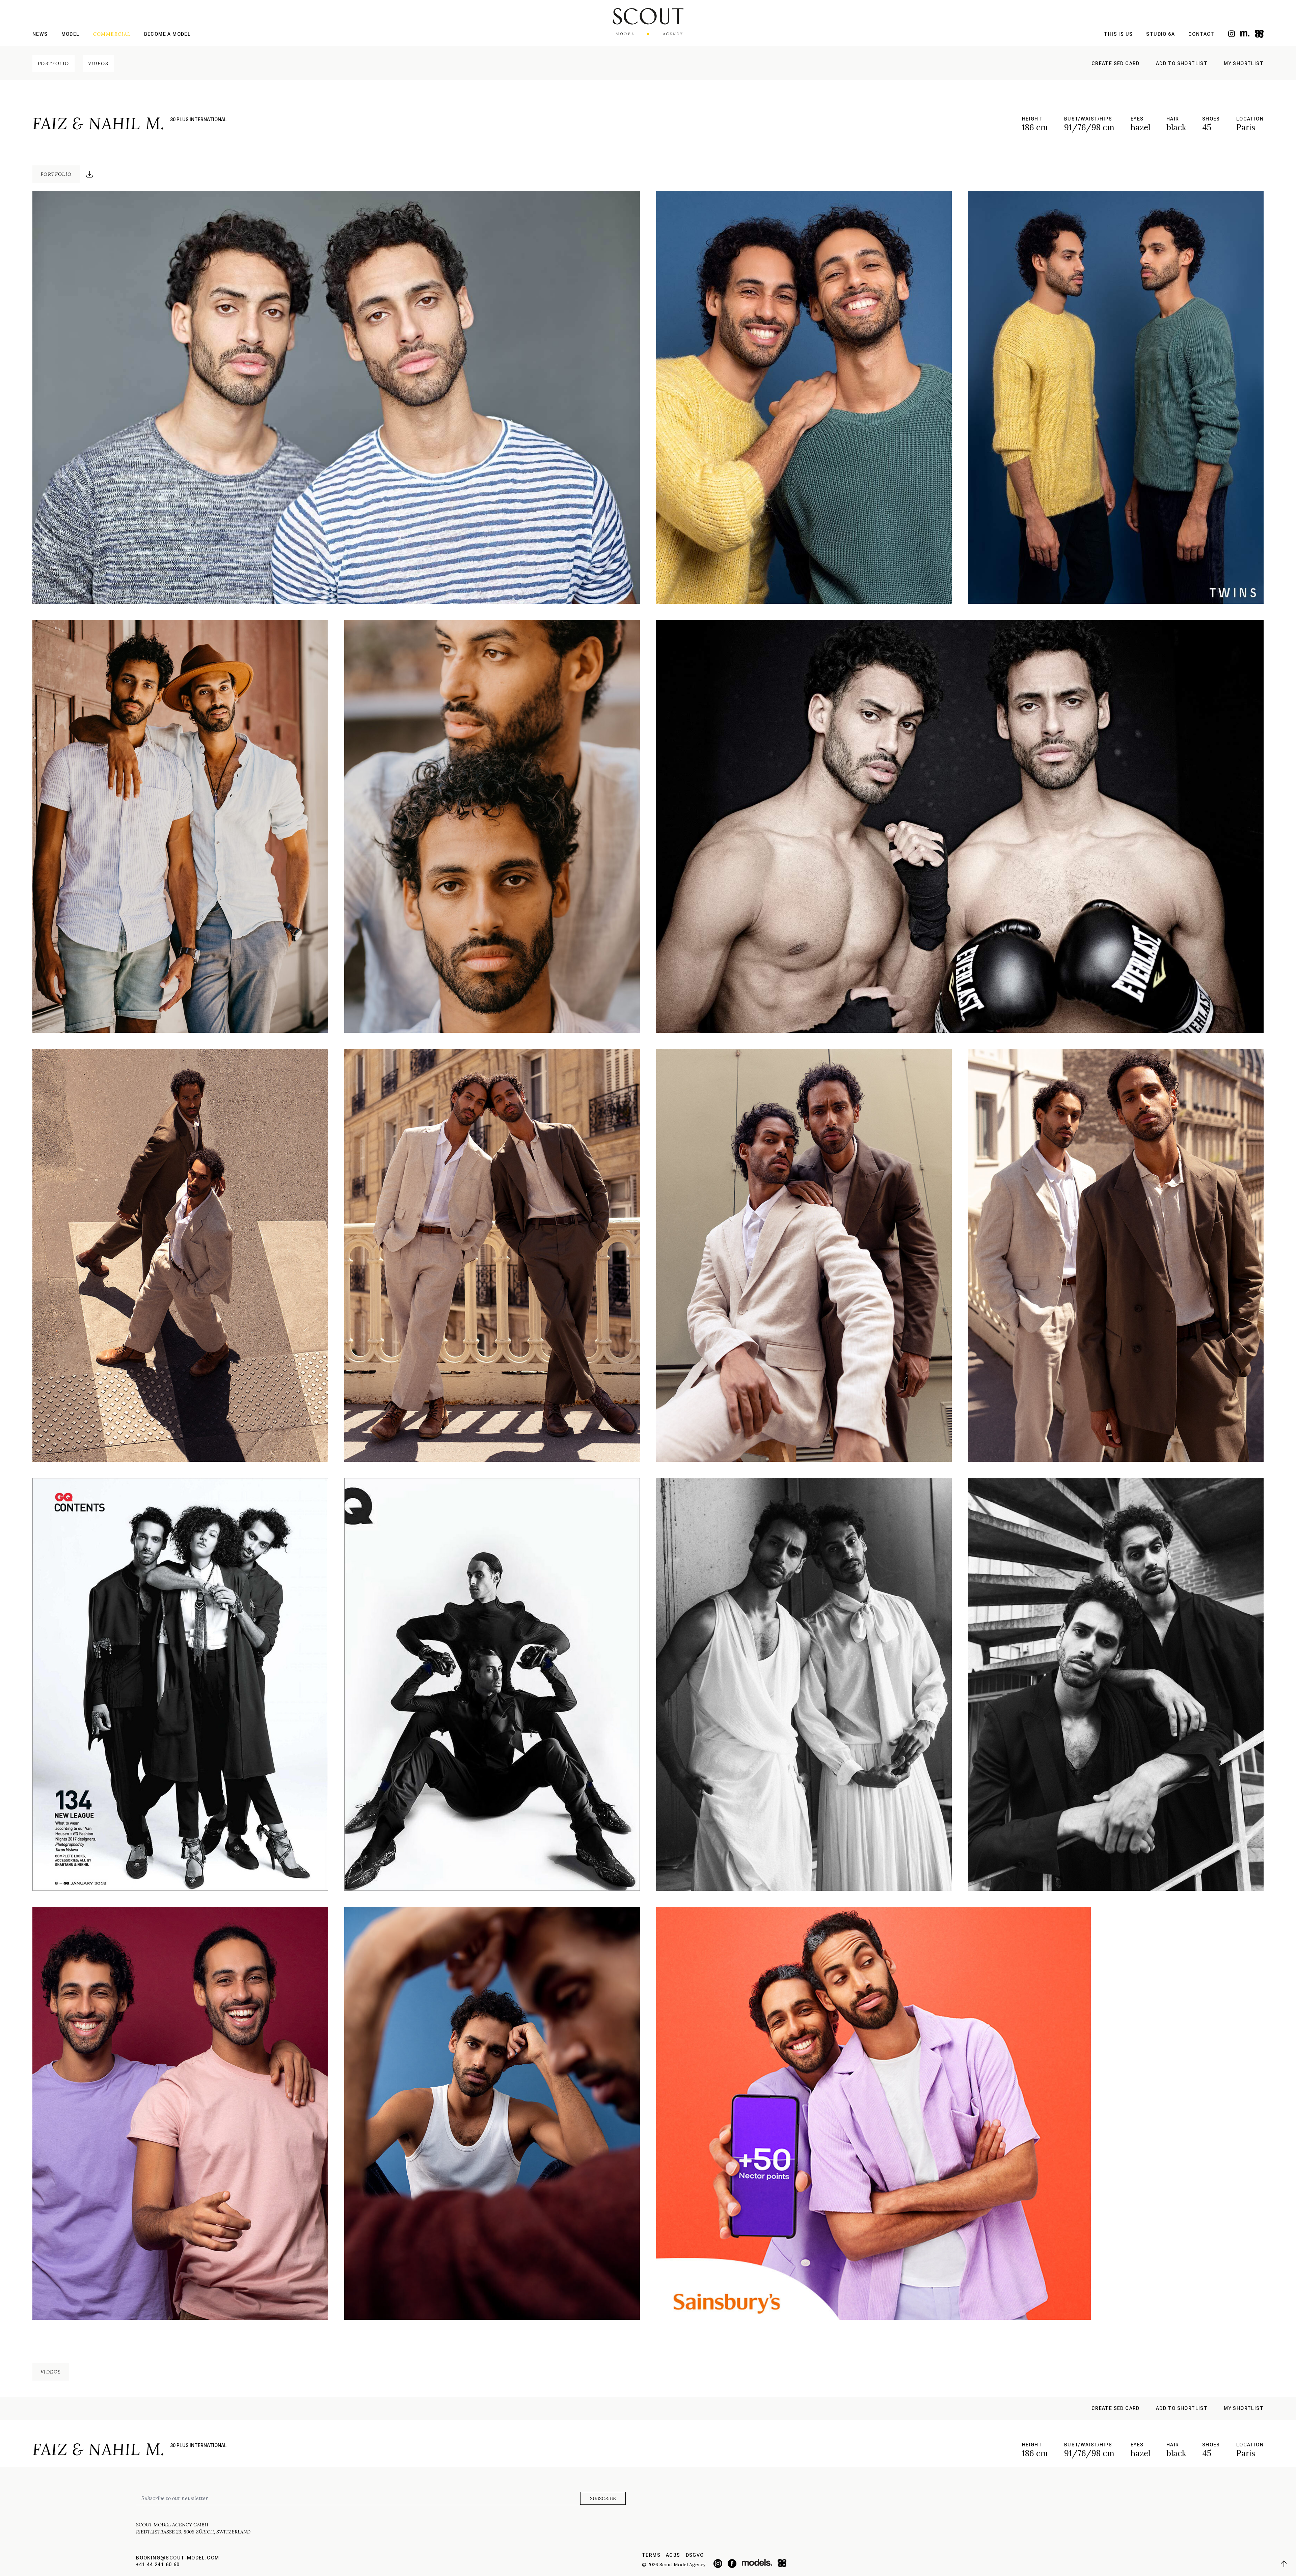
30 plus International (198, 119)
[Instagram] (1232, 34)
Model (71, 34)
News (40, 34)
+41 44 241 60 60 (158, 2565)
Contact (1201, 34)
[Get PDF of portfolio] (89, 174)
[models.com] (1245, 34)
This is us (1118, 34)
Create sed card (1116, 63)
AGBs (673, 2555)
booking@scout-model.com (178, 2558)
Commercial (112, 34)
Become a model (168, 34)
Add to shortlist (1182, 63)
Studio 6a (1160, 34)
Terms (651, 2555)
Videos (98, 63)
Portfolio (53, 63)
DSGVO (695, 2555)
